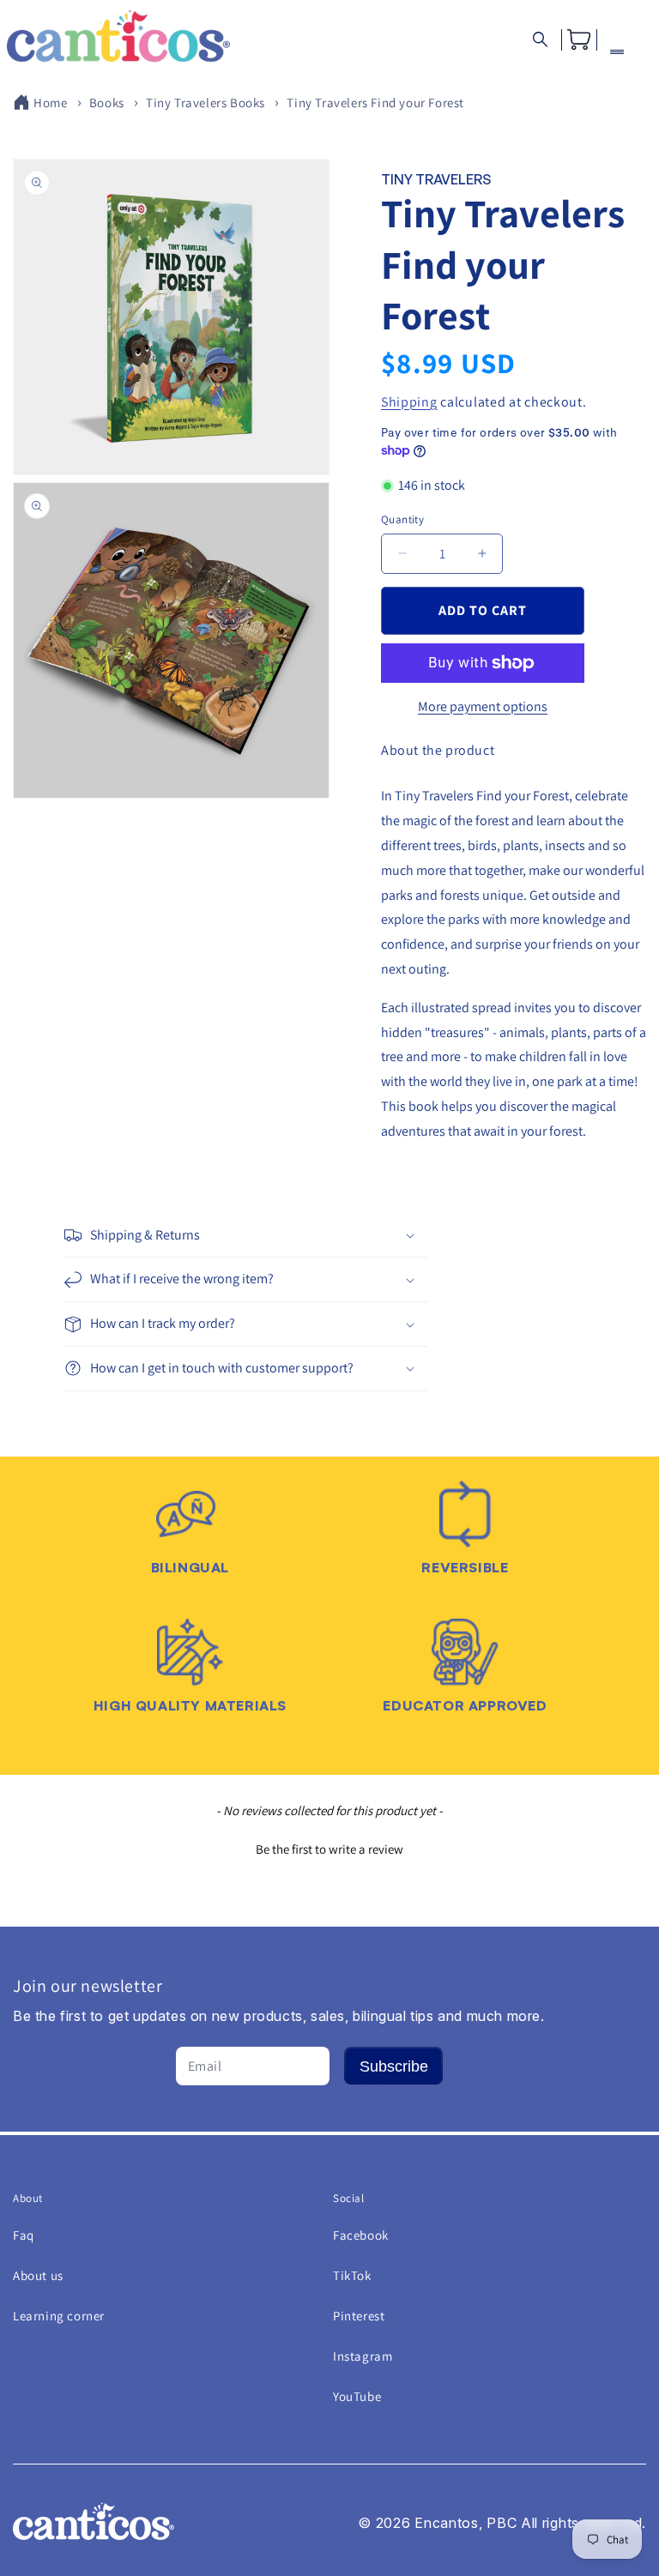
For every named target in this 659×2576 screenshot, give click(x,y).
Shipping (409, 402)
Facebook (361, 2235)
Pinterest (359, 2316)
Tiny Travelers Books (206, 103)
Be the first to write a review (329, 1849)
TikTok (352, 2275)
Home (50, 103)
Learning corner (59, 2316)
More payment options (483, 706)
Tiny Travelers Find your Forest (375, 103)
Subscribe (394, 2066)
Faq (24, 2235)
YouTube (357, 2396)
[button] (540, 40)
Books (107, 103)
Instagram (363, 2356)
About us (38, 2275)
